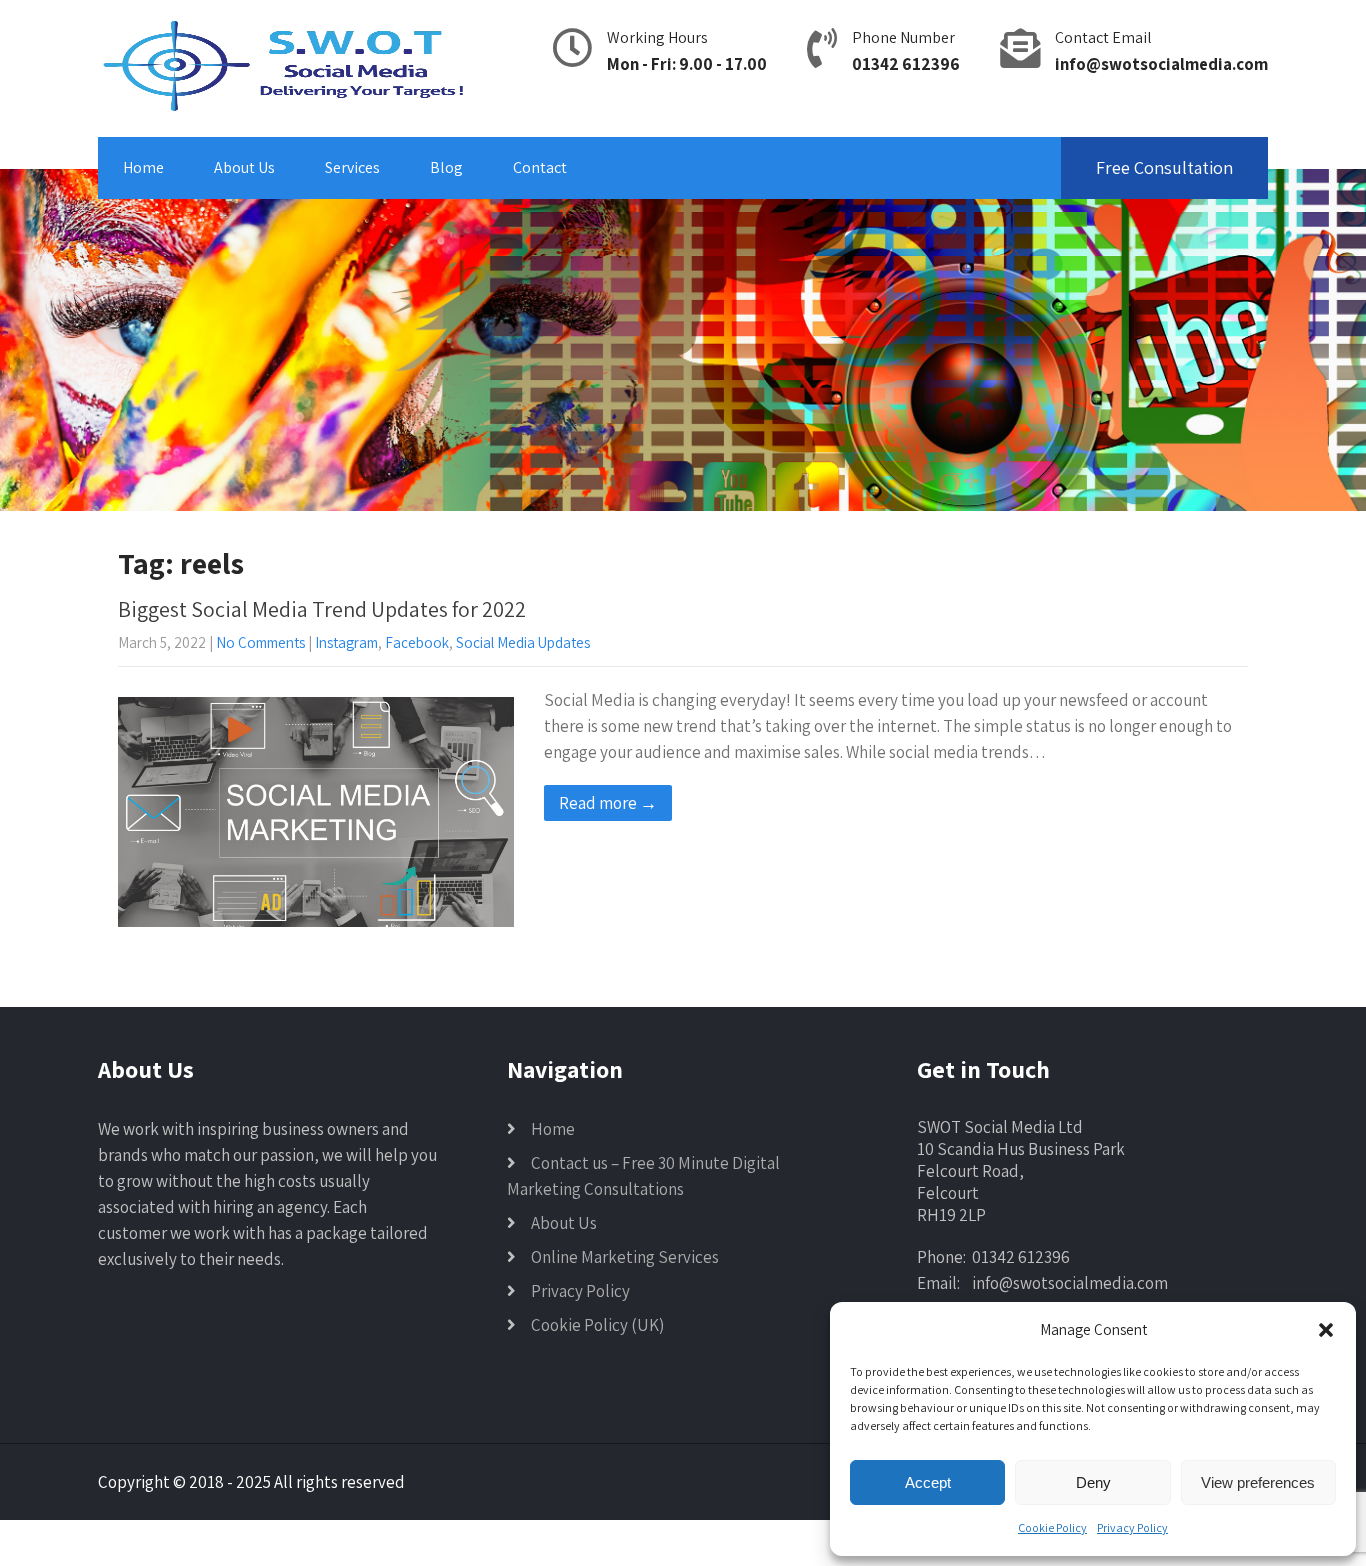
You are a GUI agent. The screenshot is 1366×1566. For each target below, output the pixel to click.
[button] (1326, 1330)
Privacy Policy (1132, 1527)
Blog (446, 167)
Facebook (417, 642)
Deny (1093, 1482)
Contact (540, 167)
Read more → (608, 803)
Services (352, 167)
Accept (928, 1482)
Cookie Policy (1052, 1527)
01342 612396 (906, 64)
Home (143, 167)
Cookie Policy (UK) (597, 1325)
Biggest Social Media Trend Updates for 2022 (322, 609)
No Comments (260, 642)
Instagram (346, 642)
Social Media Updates (523, 642)
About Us (244, 167)
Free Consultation (1164, 167)
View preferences (1258, 1482)
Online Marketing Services (625, 1257)
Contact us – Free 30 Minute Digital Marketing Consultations (643, 1176)
